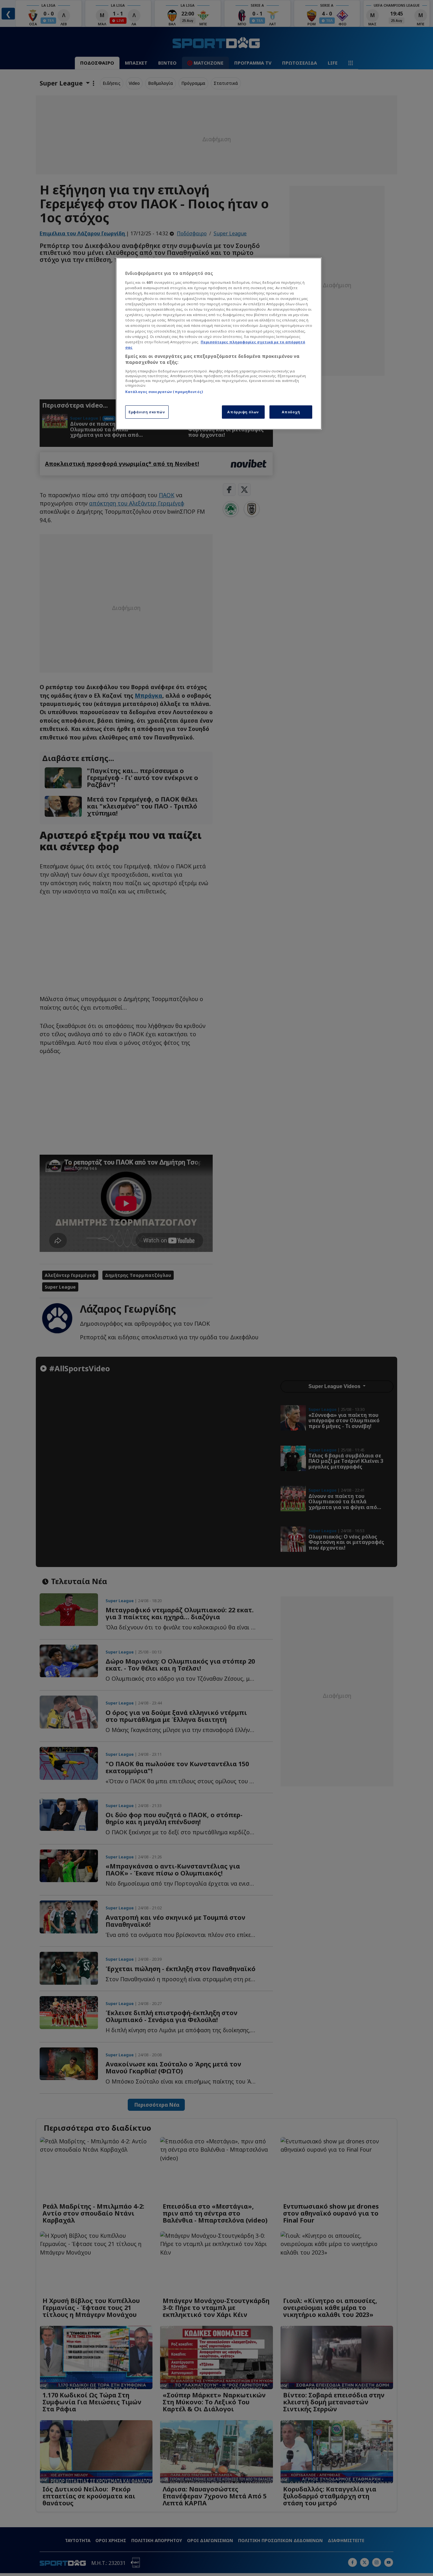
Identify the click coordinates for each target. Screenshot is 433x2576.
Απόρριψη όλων (243, 412)
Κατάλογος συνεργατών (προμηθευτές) (164, 392)
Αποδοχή (291, 412)
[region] (219, 344)
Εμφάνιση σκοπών (147, 412)
